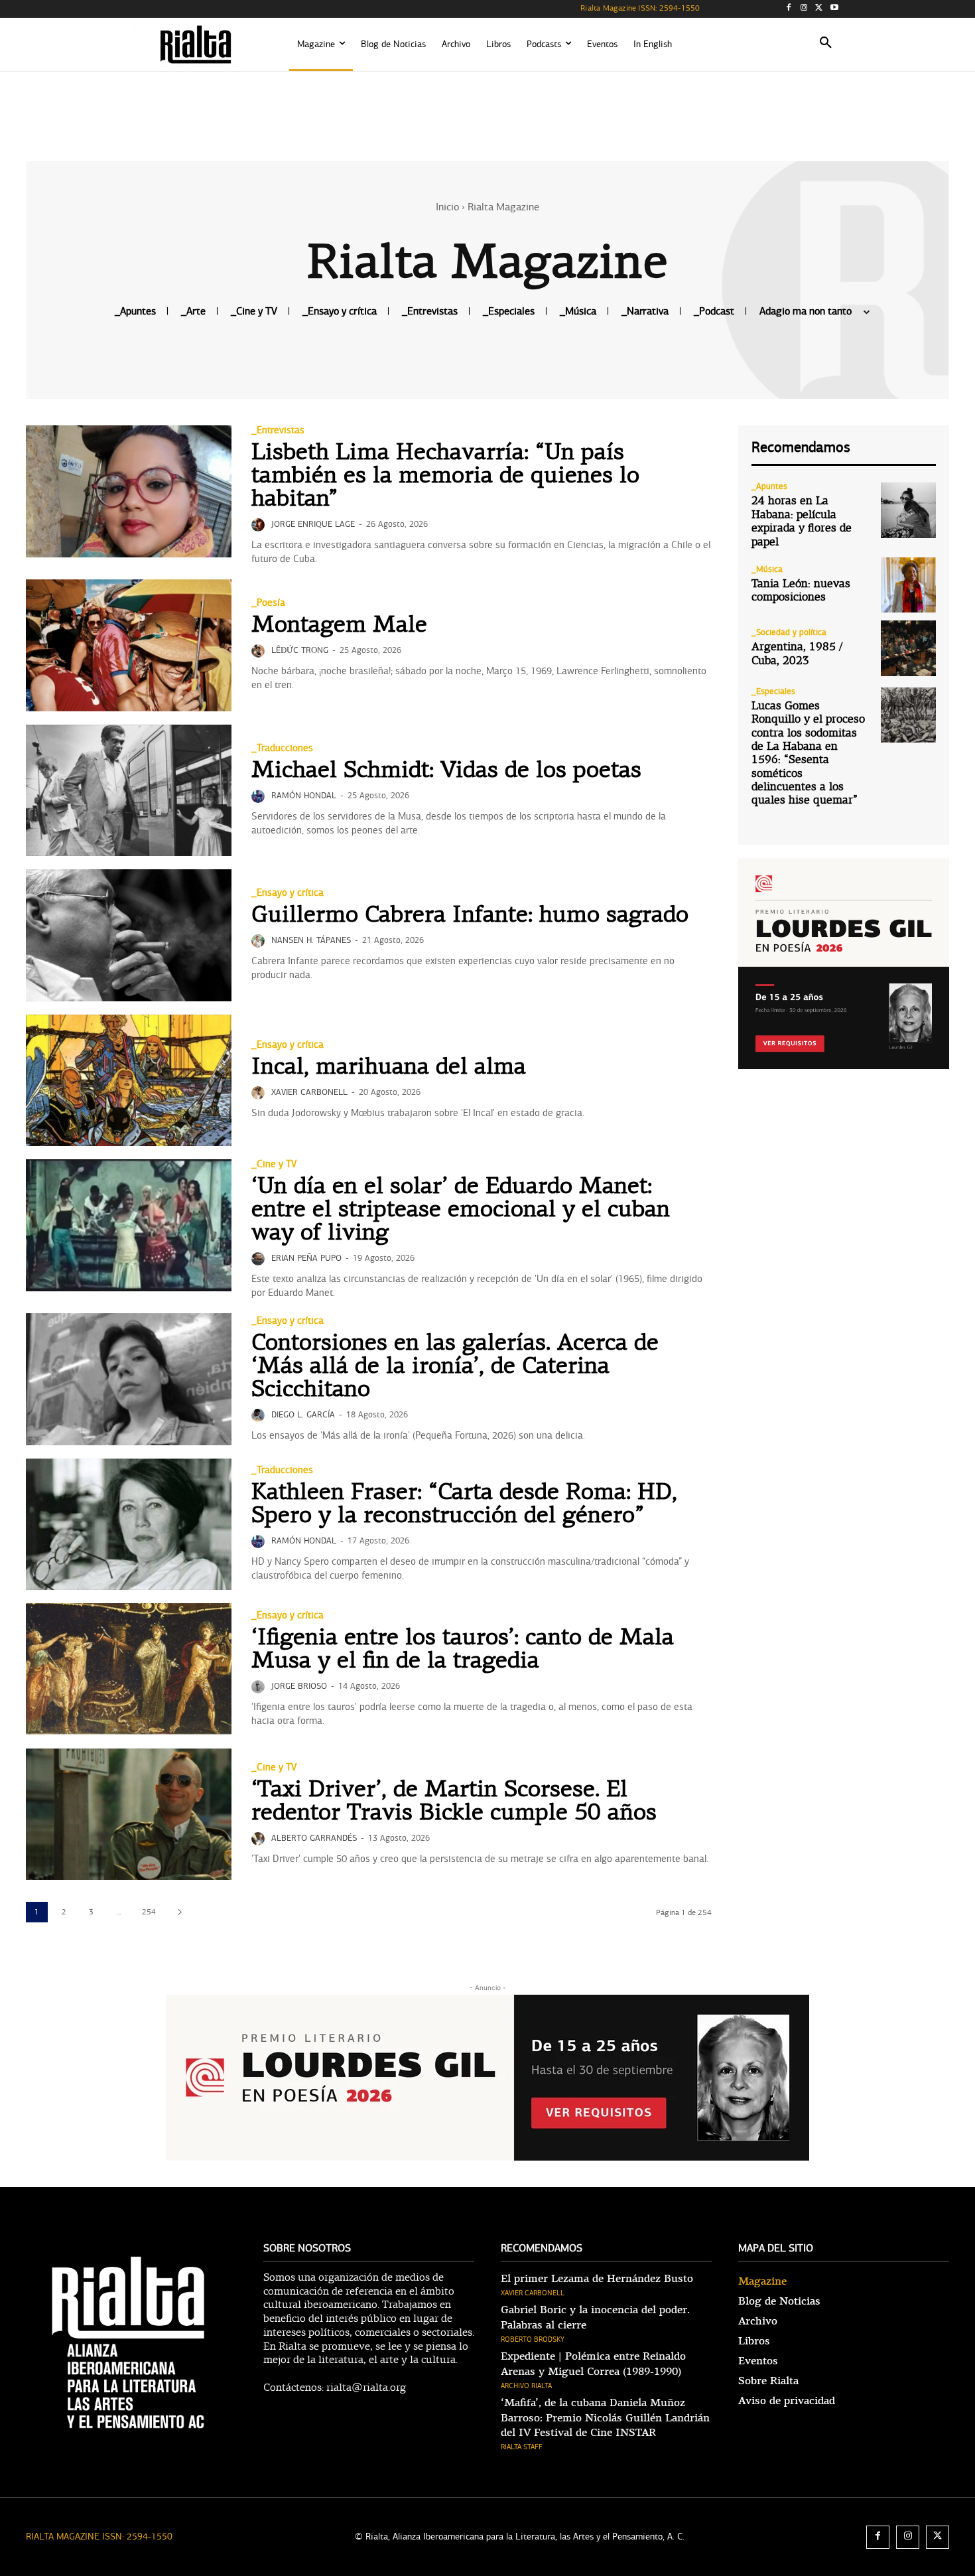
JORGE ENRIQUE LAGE (313, 524)
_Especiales (509, 312)
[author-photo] (260, 525)
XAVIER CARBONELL (309, 1092)
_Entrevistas (430, 312)
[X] (819, 9)
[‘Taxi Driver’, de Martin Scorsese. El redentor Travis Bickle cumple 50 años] (129, 1815)
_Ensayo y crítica (340, 312)
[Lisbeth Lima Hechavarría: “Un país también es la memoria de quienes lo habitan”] (129, 491)
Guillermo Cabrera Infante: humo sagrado (470, 916)
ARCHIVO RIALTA (526, 2386)
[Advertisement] (487, 114)
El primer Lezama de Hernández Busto (597, 2279)
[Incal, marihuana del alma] (129, 1081)
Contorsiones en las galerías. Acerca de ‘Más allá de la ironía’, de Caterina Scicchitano (455, 1367)
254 (149, 1912)
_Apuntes (135, 312)
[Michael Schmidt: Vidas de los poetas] (129, 791)
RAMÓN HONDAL (304, 796)
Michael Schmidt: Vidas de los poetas (446, 771)
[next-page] (179, 1912)
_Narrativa (645, 312)
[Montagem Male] (129, 645)
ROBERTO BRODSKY (533, 2339)
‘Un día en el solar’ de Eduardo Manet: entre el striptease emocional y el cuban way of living (461, 1211)
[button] (826, 44)
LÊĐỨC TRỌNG (300, 650)
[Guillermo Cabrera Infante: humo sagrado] (129, 935)
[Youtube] (834, 9)
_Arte (193, 312)
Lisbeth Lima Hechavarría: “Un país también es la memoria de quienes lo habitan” (445, 477)
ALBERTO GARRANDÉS (314, 1838)
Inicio (447, 207)
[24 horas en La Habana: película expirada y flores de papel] (908, 510)
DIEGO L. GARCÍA (303, 1415)
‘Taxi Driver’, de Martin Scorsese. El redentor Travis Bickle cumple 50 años (454, 1802)
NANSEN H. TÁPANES (311, 940)
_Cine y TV (254, 312)
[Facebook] (789, 9)
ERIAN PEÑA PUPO (306, 1258)
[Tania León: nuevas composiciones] (908, 585)
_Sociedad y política (789, 633)
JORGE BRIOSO (299, 1686)
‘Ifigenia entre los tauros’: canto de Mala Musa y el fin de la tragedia (463, 1650)
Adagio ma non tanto (806, 312)
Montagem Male (339, 626)
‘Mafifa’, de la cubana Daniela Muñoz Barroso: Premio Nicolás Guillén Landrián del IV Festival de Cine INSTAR (605, 2418)
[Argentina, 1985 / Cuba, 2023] (908, 648)
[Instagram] (804, 9)
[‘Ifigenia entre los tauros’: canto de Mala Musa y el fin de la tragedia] (129, 1669)
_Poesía (268, 603)
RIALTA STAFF (522, 2447)
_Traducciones (282, 748)
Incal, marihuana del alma (389, 1068)
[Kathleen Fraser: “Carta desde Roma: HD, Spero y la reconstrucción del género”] (129, 1525)
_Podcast (714, 312)
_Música (578, 312)
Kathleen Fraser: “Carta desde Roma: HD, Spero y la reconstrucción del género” (464, 1505)
